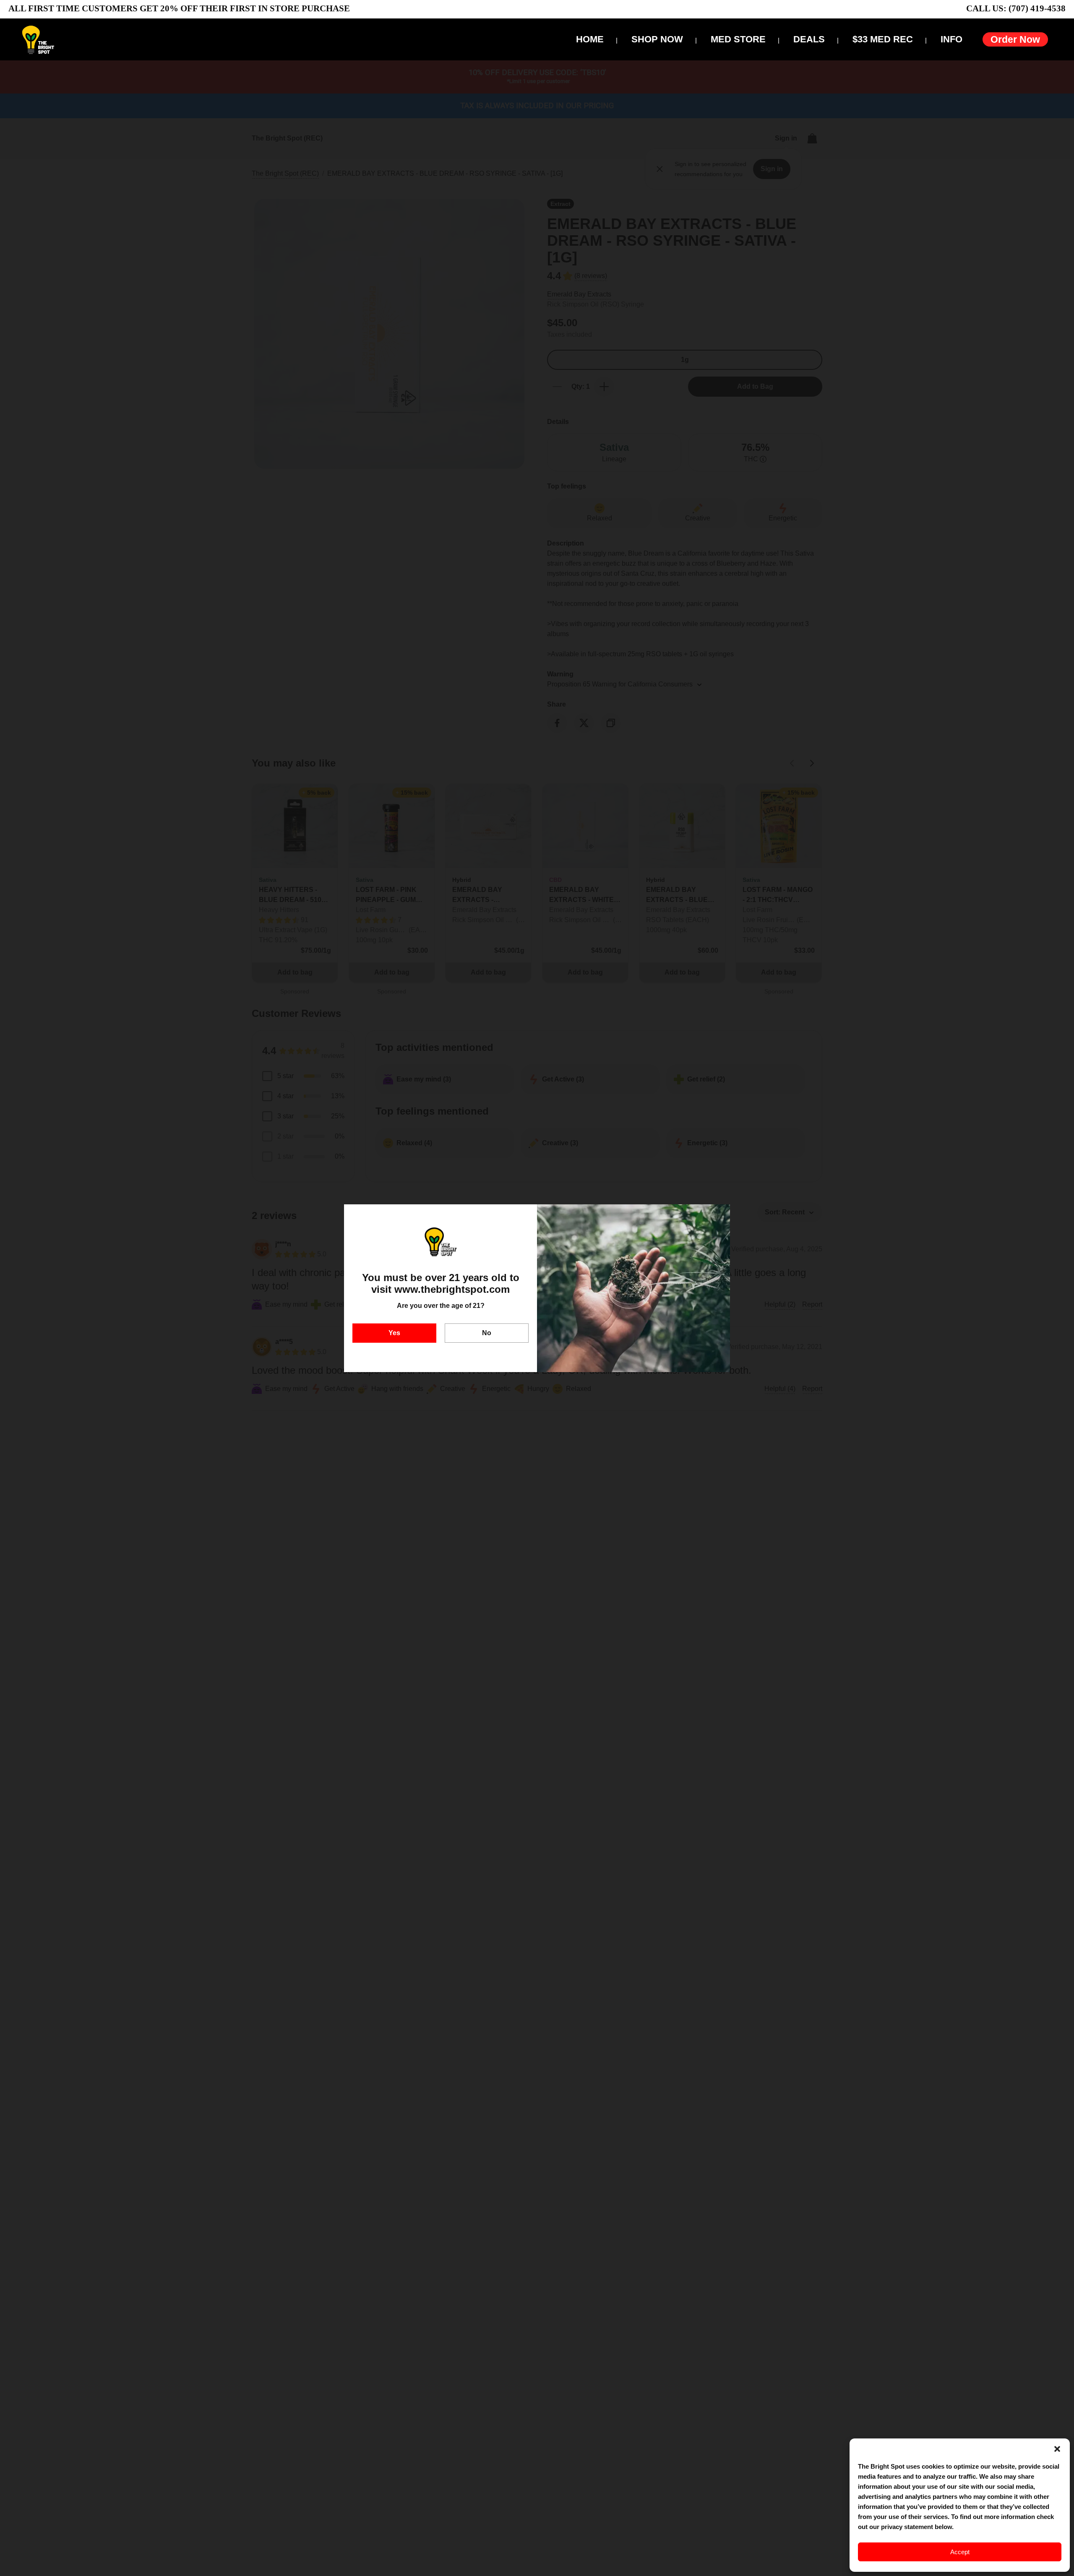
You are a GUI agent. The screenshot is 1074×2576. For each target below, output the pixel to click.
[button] (1057, 2449)
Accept (960, 2552)
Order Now (1015, 39)
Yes (394, 1333)
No (487, 1333)
